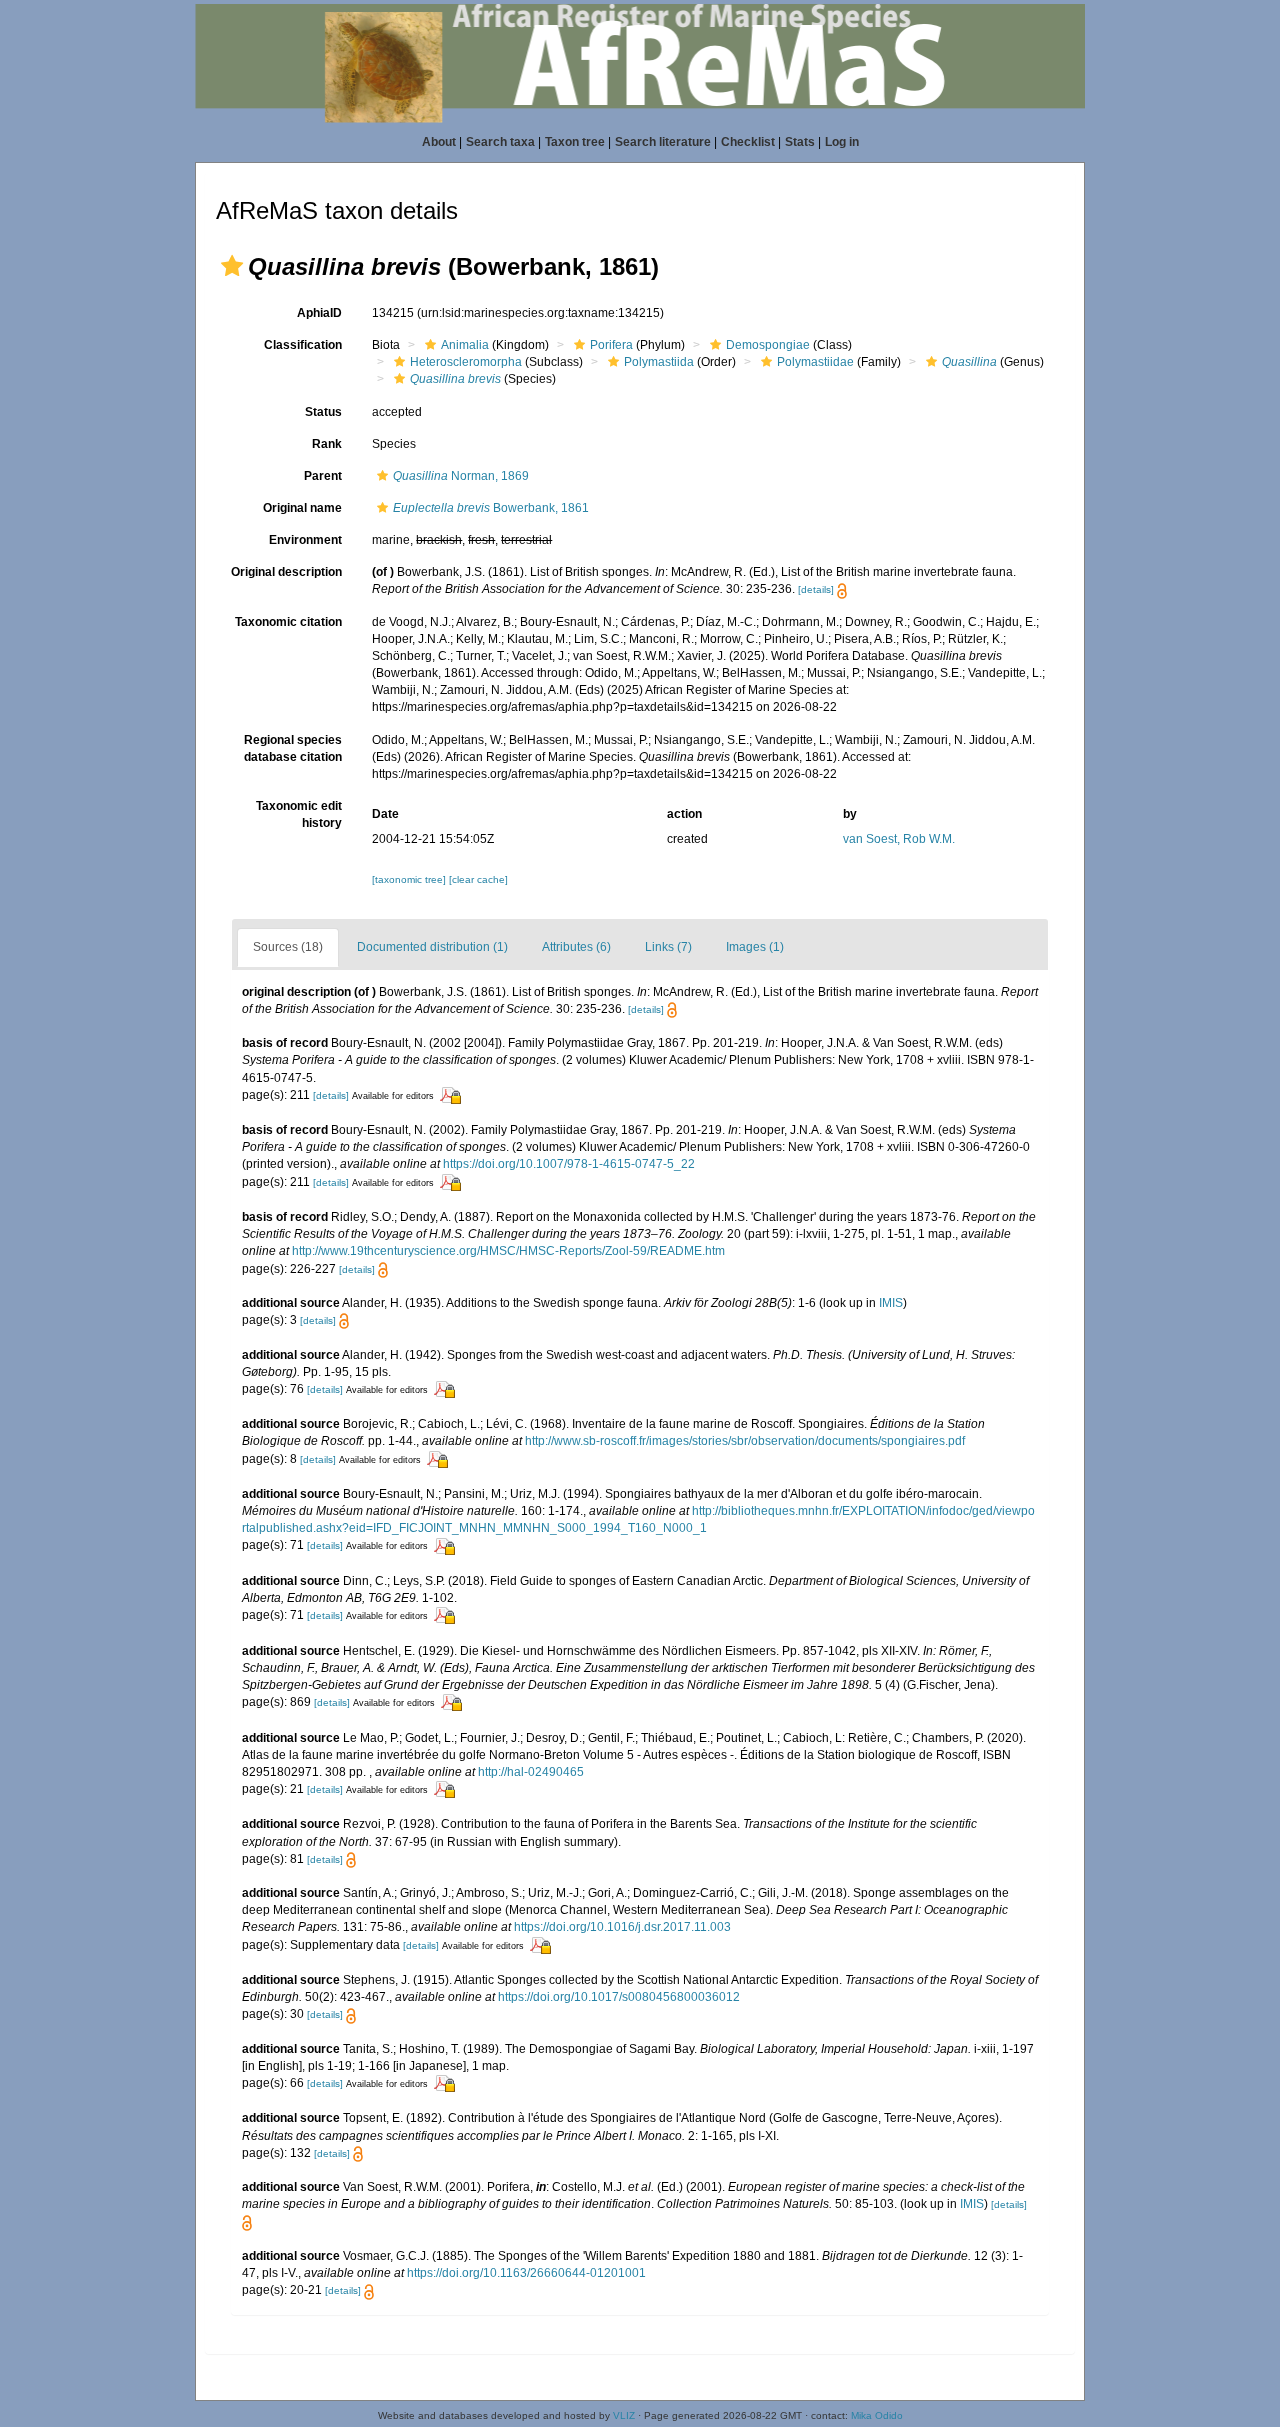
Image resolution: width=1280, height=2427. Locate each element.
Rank (327, 444)
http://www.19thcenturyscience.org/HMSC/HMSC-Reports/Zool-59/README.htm (508, 1251)
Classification (303, 345)
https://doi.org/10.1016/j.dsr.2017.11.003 (622, 1927)
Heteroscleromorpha (466, 362)
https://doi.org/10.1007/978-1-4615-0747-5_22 (569, 1164)
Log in (842, 142)
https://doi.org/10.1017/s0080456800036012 (619, 1997)
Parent (323, 476)
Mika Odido (877, 2415)
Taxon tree (575, 142)
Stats (800, 142)
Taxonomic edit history (299, 814)
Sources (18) (288, 947)
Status (323, 412)
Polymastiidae (815, 362)
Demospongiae (768, 345)
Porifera (611, 345)
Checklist (748, 142)
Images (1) (755, 947)
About (439, 142)
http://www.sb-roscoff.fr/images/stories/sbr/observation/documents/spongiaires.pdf (745, 1441)
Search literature (663, 142)
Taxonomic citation (288, 622)
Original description (286, 572)
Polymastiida (659, 362)
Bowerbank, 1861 (491, 508)
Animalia (465, 345)
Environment (305, 540)
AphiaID (319, 313)
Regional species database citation (293, 748)
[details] (816, 589)
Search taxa (500, 142)
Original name (302, 508)
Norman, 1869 (461, 476)
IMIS (891, 1303)
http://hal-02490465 (531, 1772)
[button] (232, 266)
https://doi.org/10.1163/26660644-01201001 (526, 2273)
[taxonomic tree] (410, 879)
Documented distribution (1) (432, 947)
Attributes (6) (576, 947)
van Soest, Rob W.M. (899, 839)
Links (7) (668, 947)
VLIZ (624, 2415)
